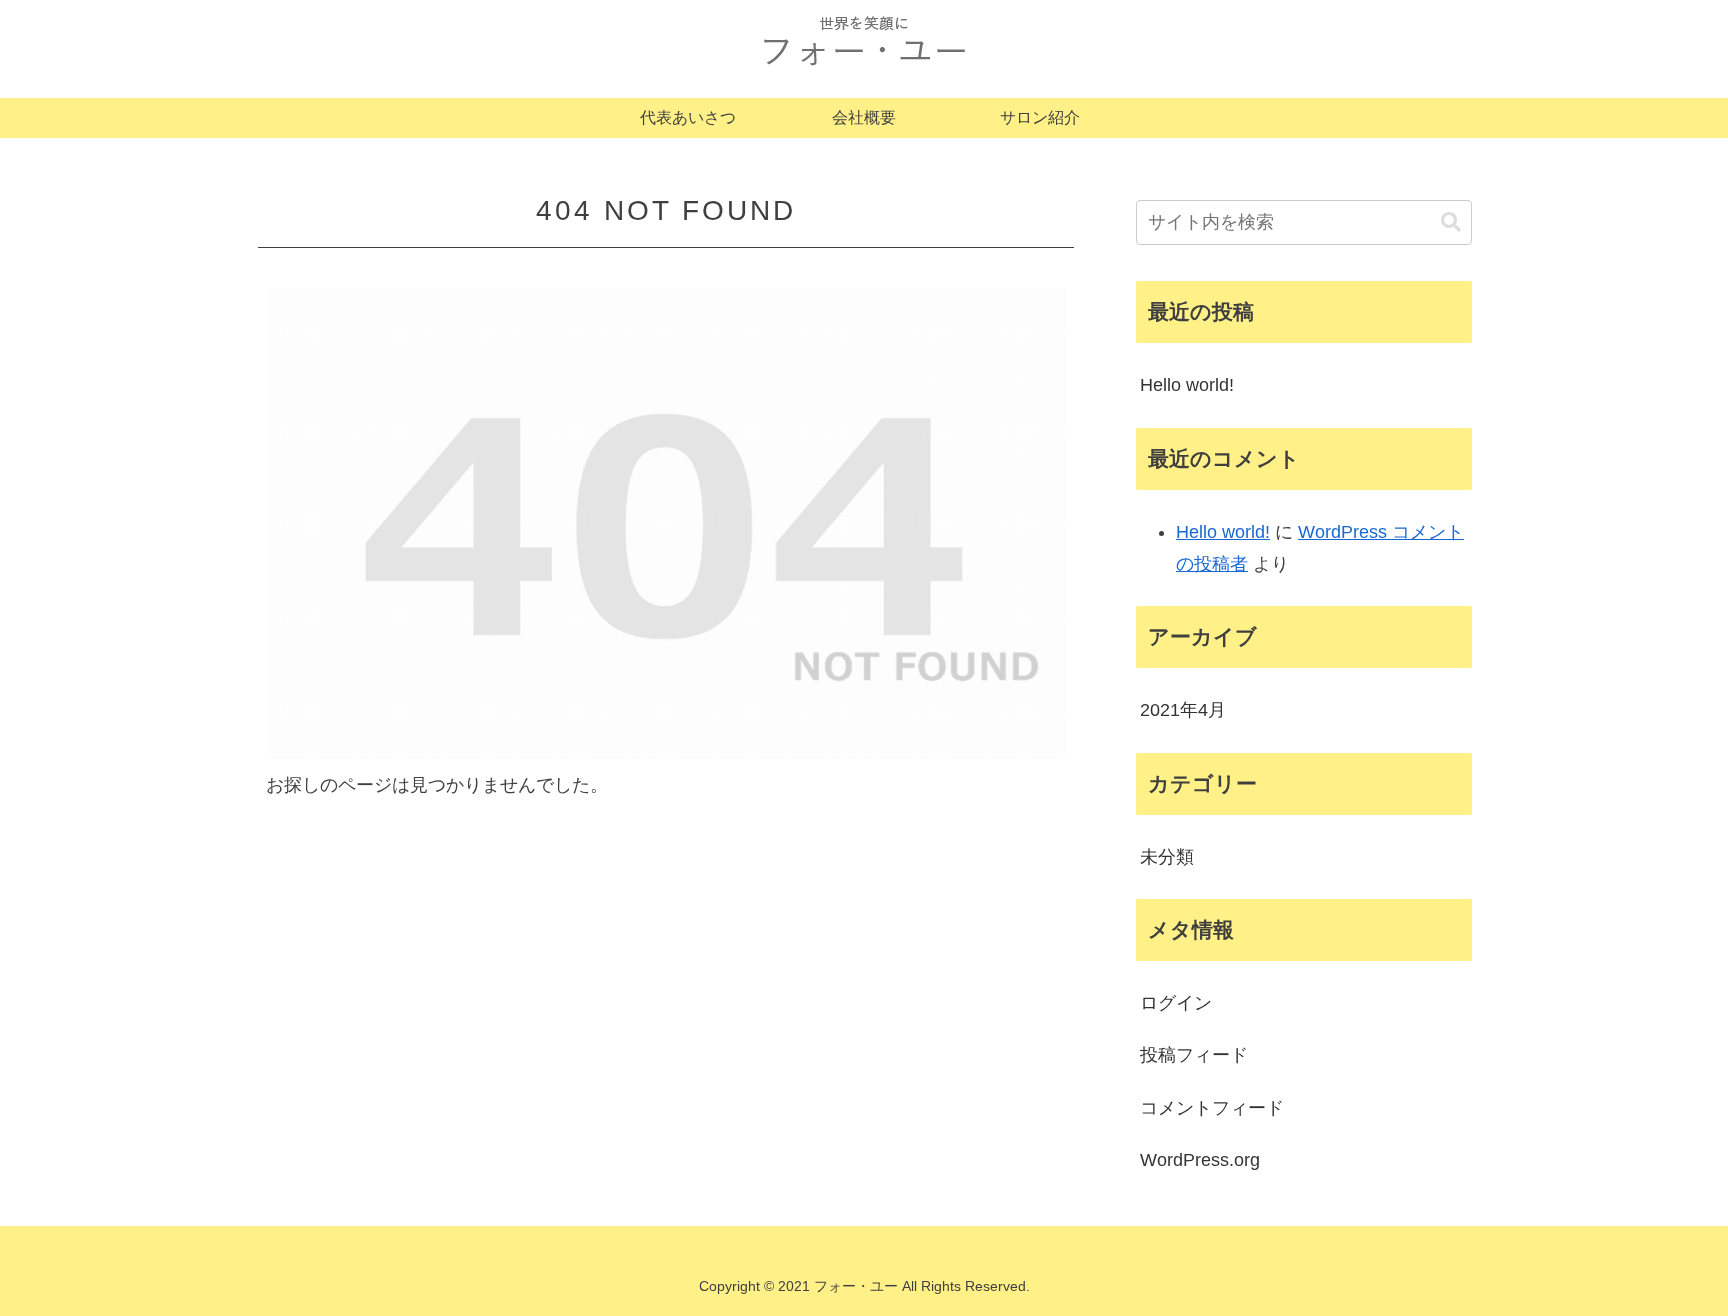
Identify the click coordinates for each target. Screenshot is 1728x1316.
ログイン (1176, 1003)
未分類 (1167, 857)
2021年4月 (1183, 710)
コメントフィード (1212, 1108)
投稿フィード (1194, 1055)
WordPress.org (1200, 1160)
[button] (1451, 222)
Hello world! (1187, 385)
